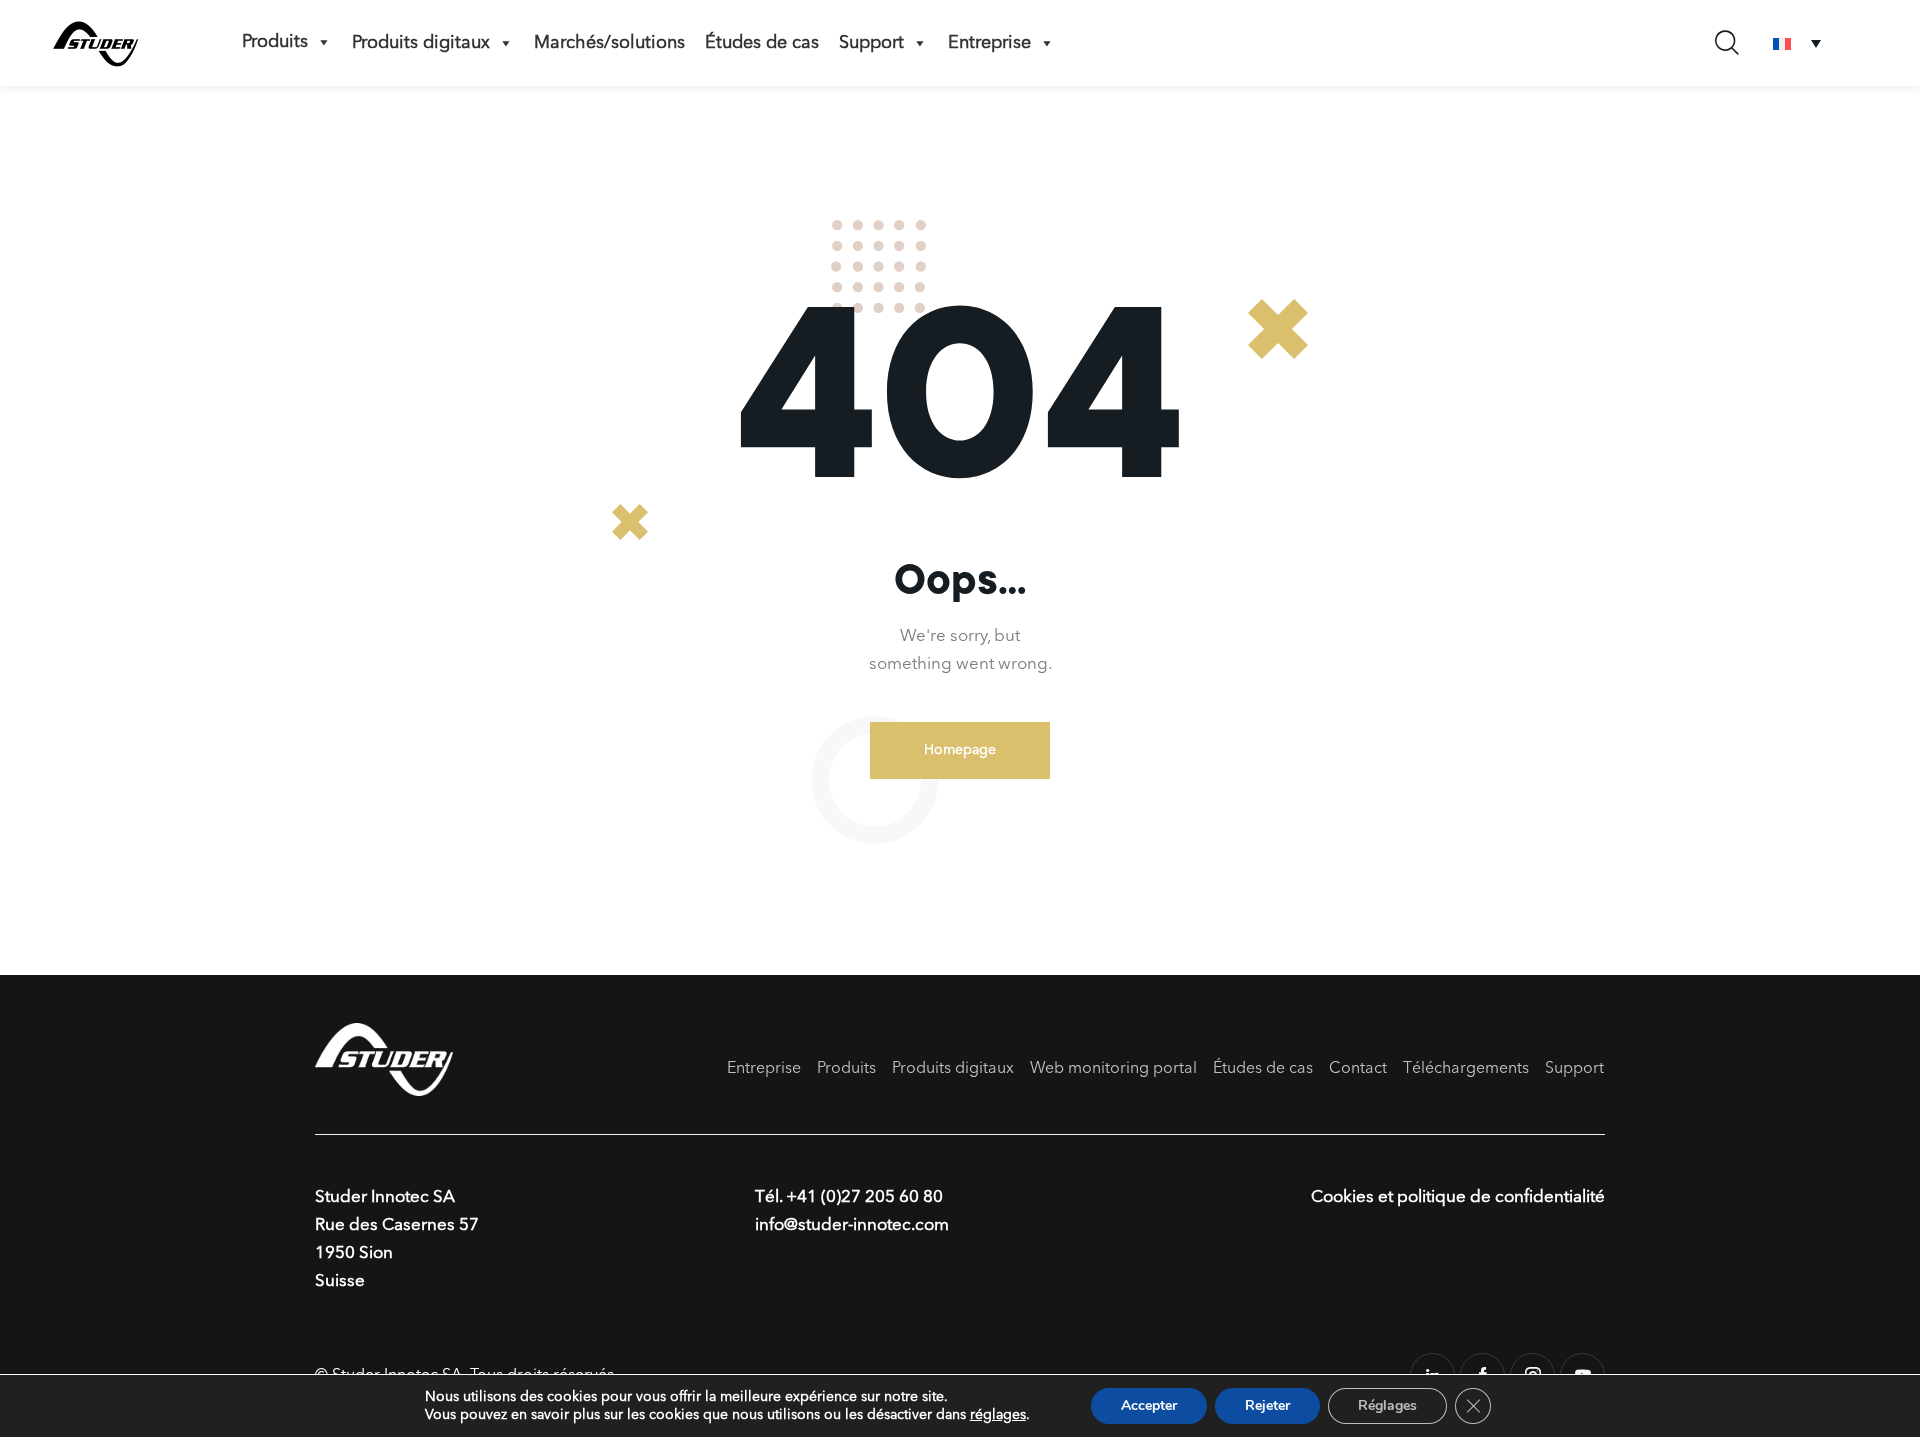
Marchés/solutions (609, 43)
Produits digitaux (421, 43)
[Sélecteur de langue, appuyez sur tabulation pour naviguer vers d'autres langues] (1797, 43)
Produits (275, 42)
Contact (1358, 1069)
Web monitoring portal (1113, 1069)
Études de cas (762, 43)
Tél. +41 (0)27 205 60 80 (849, 1197)
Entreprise (989, 43)
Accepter (1149, 1405)
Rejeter (1267, 1405)
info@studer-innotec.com (852, 1225)
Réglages (1387, 1405)
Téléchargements (1466, 1069)
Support (871, 43)
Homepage (960, 750)
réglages (998, 1415)
